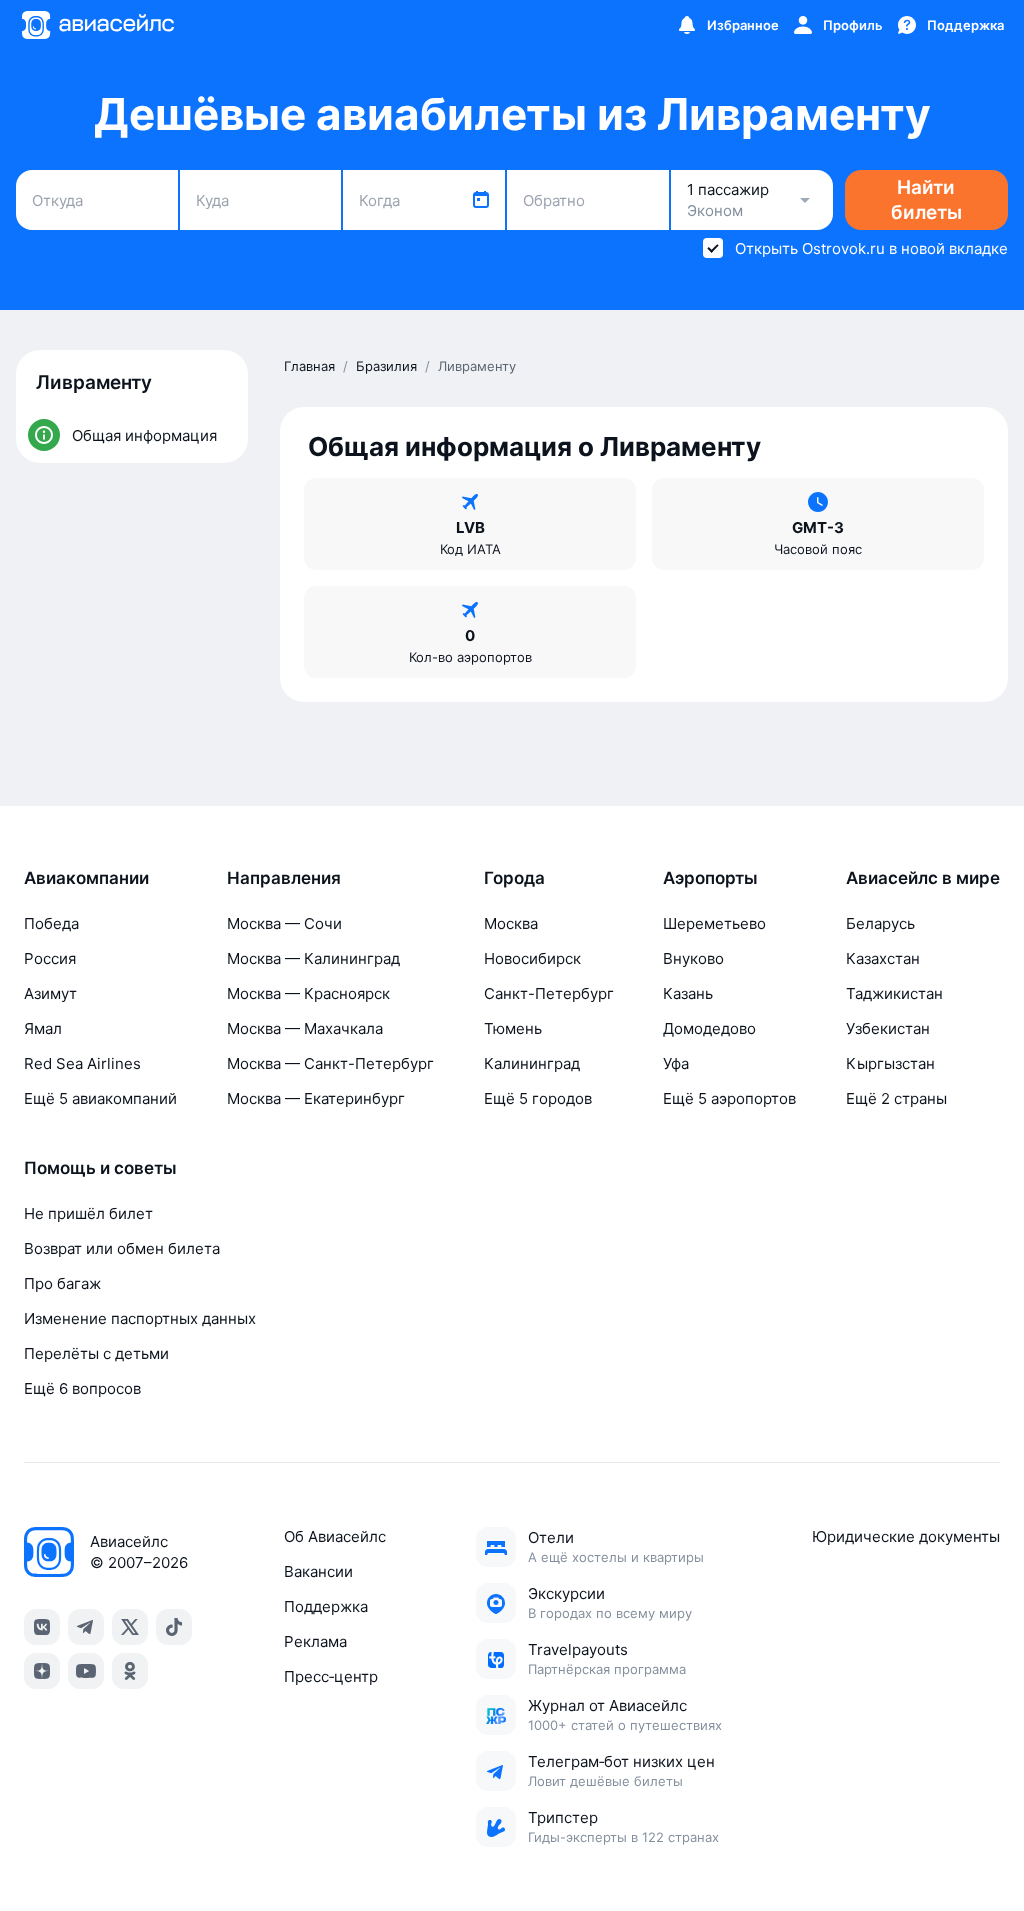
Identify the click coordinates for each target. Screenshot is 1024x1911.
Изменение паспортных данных (140, 1318)
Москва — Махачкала (305, 1028)
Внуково (693, 958)
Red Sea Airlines (82, 1063)
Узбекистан (888, 1028)
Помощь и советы (100, 1168)
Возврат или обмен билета (122, 1248)
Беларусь (880, 923)
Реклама (315, 1641)
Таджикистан (894, 993)
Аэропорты (710, 878)
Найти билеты (926, 200)
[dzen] (42, 1671)
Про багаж (62, 1283)
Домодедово (709, 1028)
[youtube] (86, 1671)
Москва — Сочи (284, 923)
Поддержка (326, 1606)
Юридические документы (906, 1536)
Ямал (43, 1028)
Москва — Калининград (313, 958)
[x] (130, 1627)
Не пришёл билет (88, 1213)
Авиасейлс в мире (923, 878)
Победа (51, 923)
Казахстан (883, 958)
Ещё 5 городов (538, 1098)
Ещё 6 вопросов (82, 1388)
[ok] (130, 1671)
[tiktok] (174, 1627)
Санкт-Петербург (549, 993)
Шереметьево (714, 923)
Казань (688, 993)
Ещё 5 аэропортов (729, 1098)
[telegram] (86, 1627)
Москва (511, 923)
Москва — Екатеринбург (316, 1098)
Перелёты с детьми (96, 1353)
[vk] (42, 1627)
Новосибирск (532, 958)
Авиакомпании (86, 878)
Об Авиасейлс (335, 1536)
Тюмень (513, 1028)
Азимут (50, 993)
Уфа (676, 1063)
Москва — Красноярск (308, 993)
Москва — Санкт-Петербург (330, 1063)
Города (514, 878)
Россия (50, 958)
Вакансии (318, 1571)
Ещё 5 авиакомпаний (100, 1098)
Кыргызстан (890, 1063)
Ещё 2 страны (896, 1098)
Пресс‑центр (331, 1676)
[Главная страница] (97, 25)
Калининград (532, 1063)
